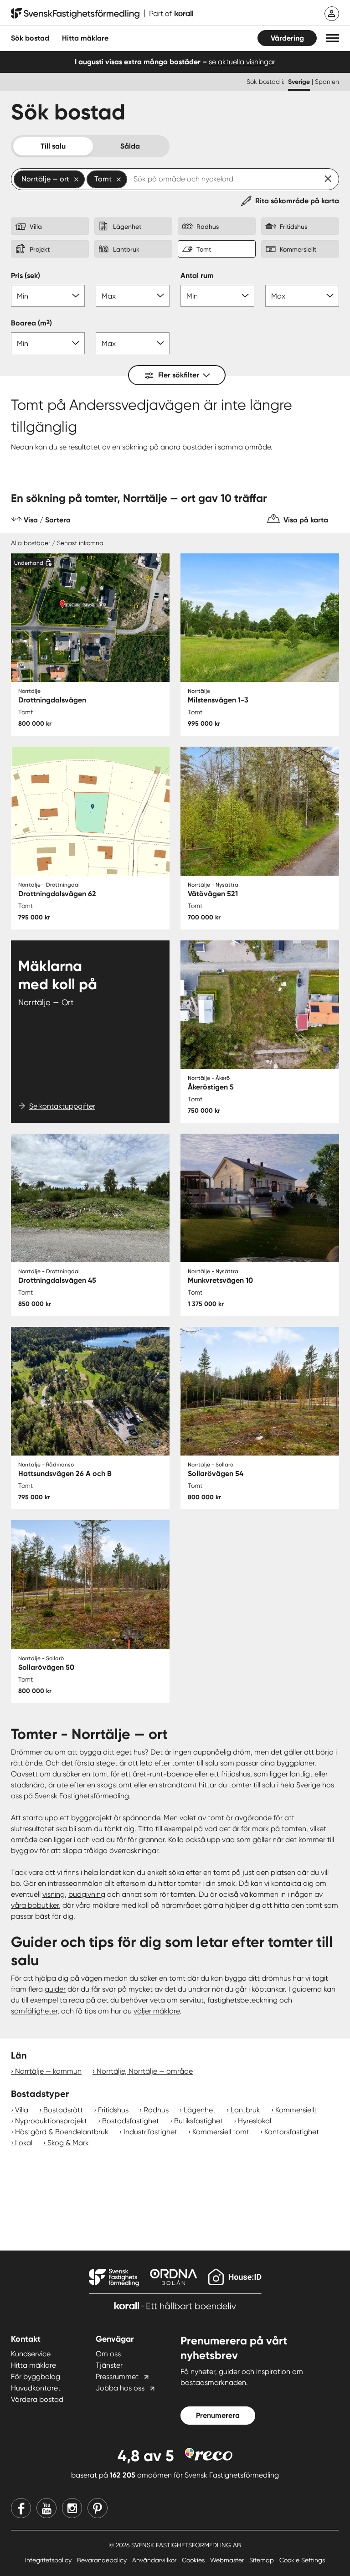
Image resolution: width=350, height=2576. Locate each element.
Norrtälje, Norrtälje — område (145, 2071)
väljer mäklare (157, 2011)
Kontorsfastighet (292, 2132)
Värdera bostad (37, 2399)
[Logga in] (332, 14)
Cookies (194, 2560)
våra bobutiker (35, 1905)
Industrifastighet (150, 2132)
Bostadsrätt (63, 2110)
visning (54, 1894)
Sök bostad (30, 38)
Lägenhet (200, 2110)
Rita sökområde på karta (297, 201)
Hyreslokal (255, 2121)
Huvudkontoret (36, 2388)
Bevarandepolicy (103, 2560)
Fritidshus (113, 2110)
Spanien (327, 82)
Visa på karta (306, 520)
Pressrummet (117, 2377)
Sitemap (262, 2560)
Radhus (156, 2110)
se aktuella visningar (242, 62)
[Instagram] (72, 2508)
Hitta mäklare (33, 2365)
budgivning (87, 1894)
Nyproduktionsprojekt (51, 2121)
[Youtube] (46, 2508)
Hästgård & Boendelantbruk (62, 2132)
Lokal (24, 2143)
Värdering (287, 38)
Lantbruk (245, 2110)
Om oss (108, 2354)
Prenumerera (218, 2415)
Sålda (130, 146)
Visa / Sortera (47, 520)
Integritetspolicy (49, 2560)
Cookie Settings (302, 2560)
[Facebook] (21, 2508)
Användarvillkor (155, 2560)
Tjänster (109, 2365)
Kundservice (31, 2354)
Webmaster (228, 2560)
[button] (332, 38)
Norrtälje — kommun (48, 2071)
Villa (22, 2110)
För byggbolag (36, 2377)
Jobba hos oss (120, 2388)
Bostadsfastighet (131, 2121)
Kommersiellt (296, 2110)
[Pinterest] (98, 2508)
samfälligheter (34, 2011)
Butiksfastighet (198, 2121)
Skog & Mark (68, 2143)
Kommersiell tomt (221, 2132)
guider (55, 1989)
